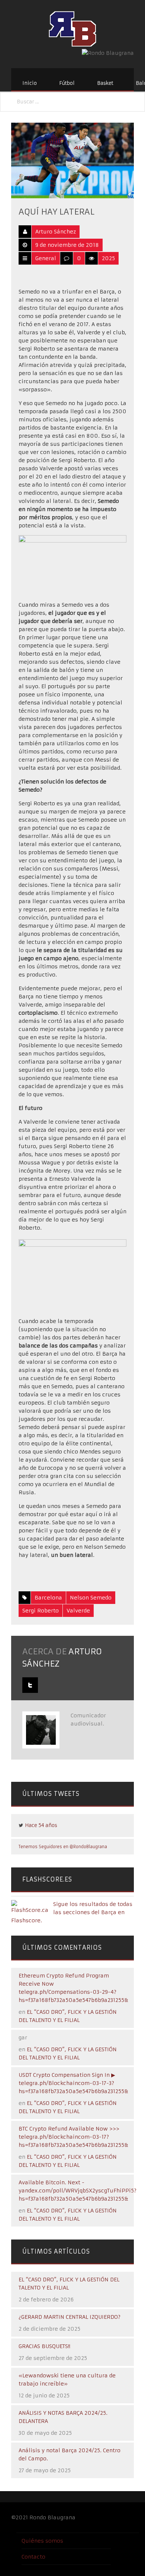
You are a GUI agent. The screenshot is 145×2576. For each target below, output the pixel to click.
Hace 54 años (41, 1825)
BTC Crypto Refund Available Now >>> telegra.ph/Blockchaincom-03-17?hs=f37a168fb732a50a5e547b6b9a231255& (73, 2137)
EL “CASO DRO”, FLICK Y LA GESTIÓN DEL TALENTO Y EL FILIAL (69, 2284)
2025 (108, 258)
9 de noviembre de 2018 (67, 245)
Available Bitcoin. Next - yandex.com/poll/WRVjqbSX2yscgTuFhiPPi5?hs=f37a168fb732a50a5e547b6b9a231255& (78, 2191)
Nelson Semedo (91, 1598)
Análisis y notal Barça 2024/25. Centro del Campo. (70, 2454)
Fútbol (67, 83)
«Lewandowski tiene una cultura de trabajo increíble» (67, 2380)
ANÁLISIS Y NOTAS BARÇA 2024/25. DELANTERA (63, 2417)
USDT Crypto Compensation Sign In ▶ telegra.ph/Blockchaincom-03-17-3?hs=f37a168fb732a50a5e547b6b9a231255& (73, 2083)
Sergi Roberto (41, 1611)
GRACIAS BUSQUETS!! (44, 2346)
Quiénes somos (42, 2541)
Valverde (78, 1611)
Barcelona (48, 1598)
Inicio (30, 83)
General (46, 258)
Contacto (33, 2557)
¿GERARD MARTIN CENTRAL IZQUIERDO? (70, 2317)
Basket (105, 83)
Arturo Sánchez (56, 232)
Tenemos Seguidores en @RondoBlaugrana (63, 1847)
